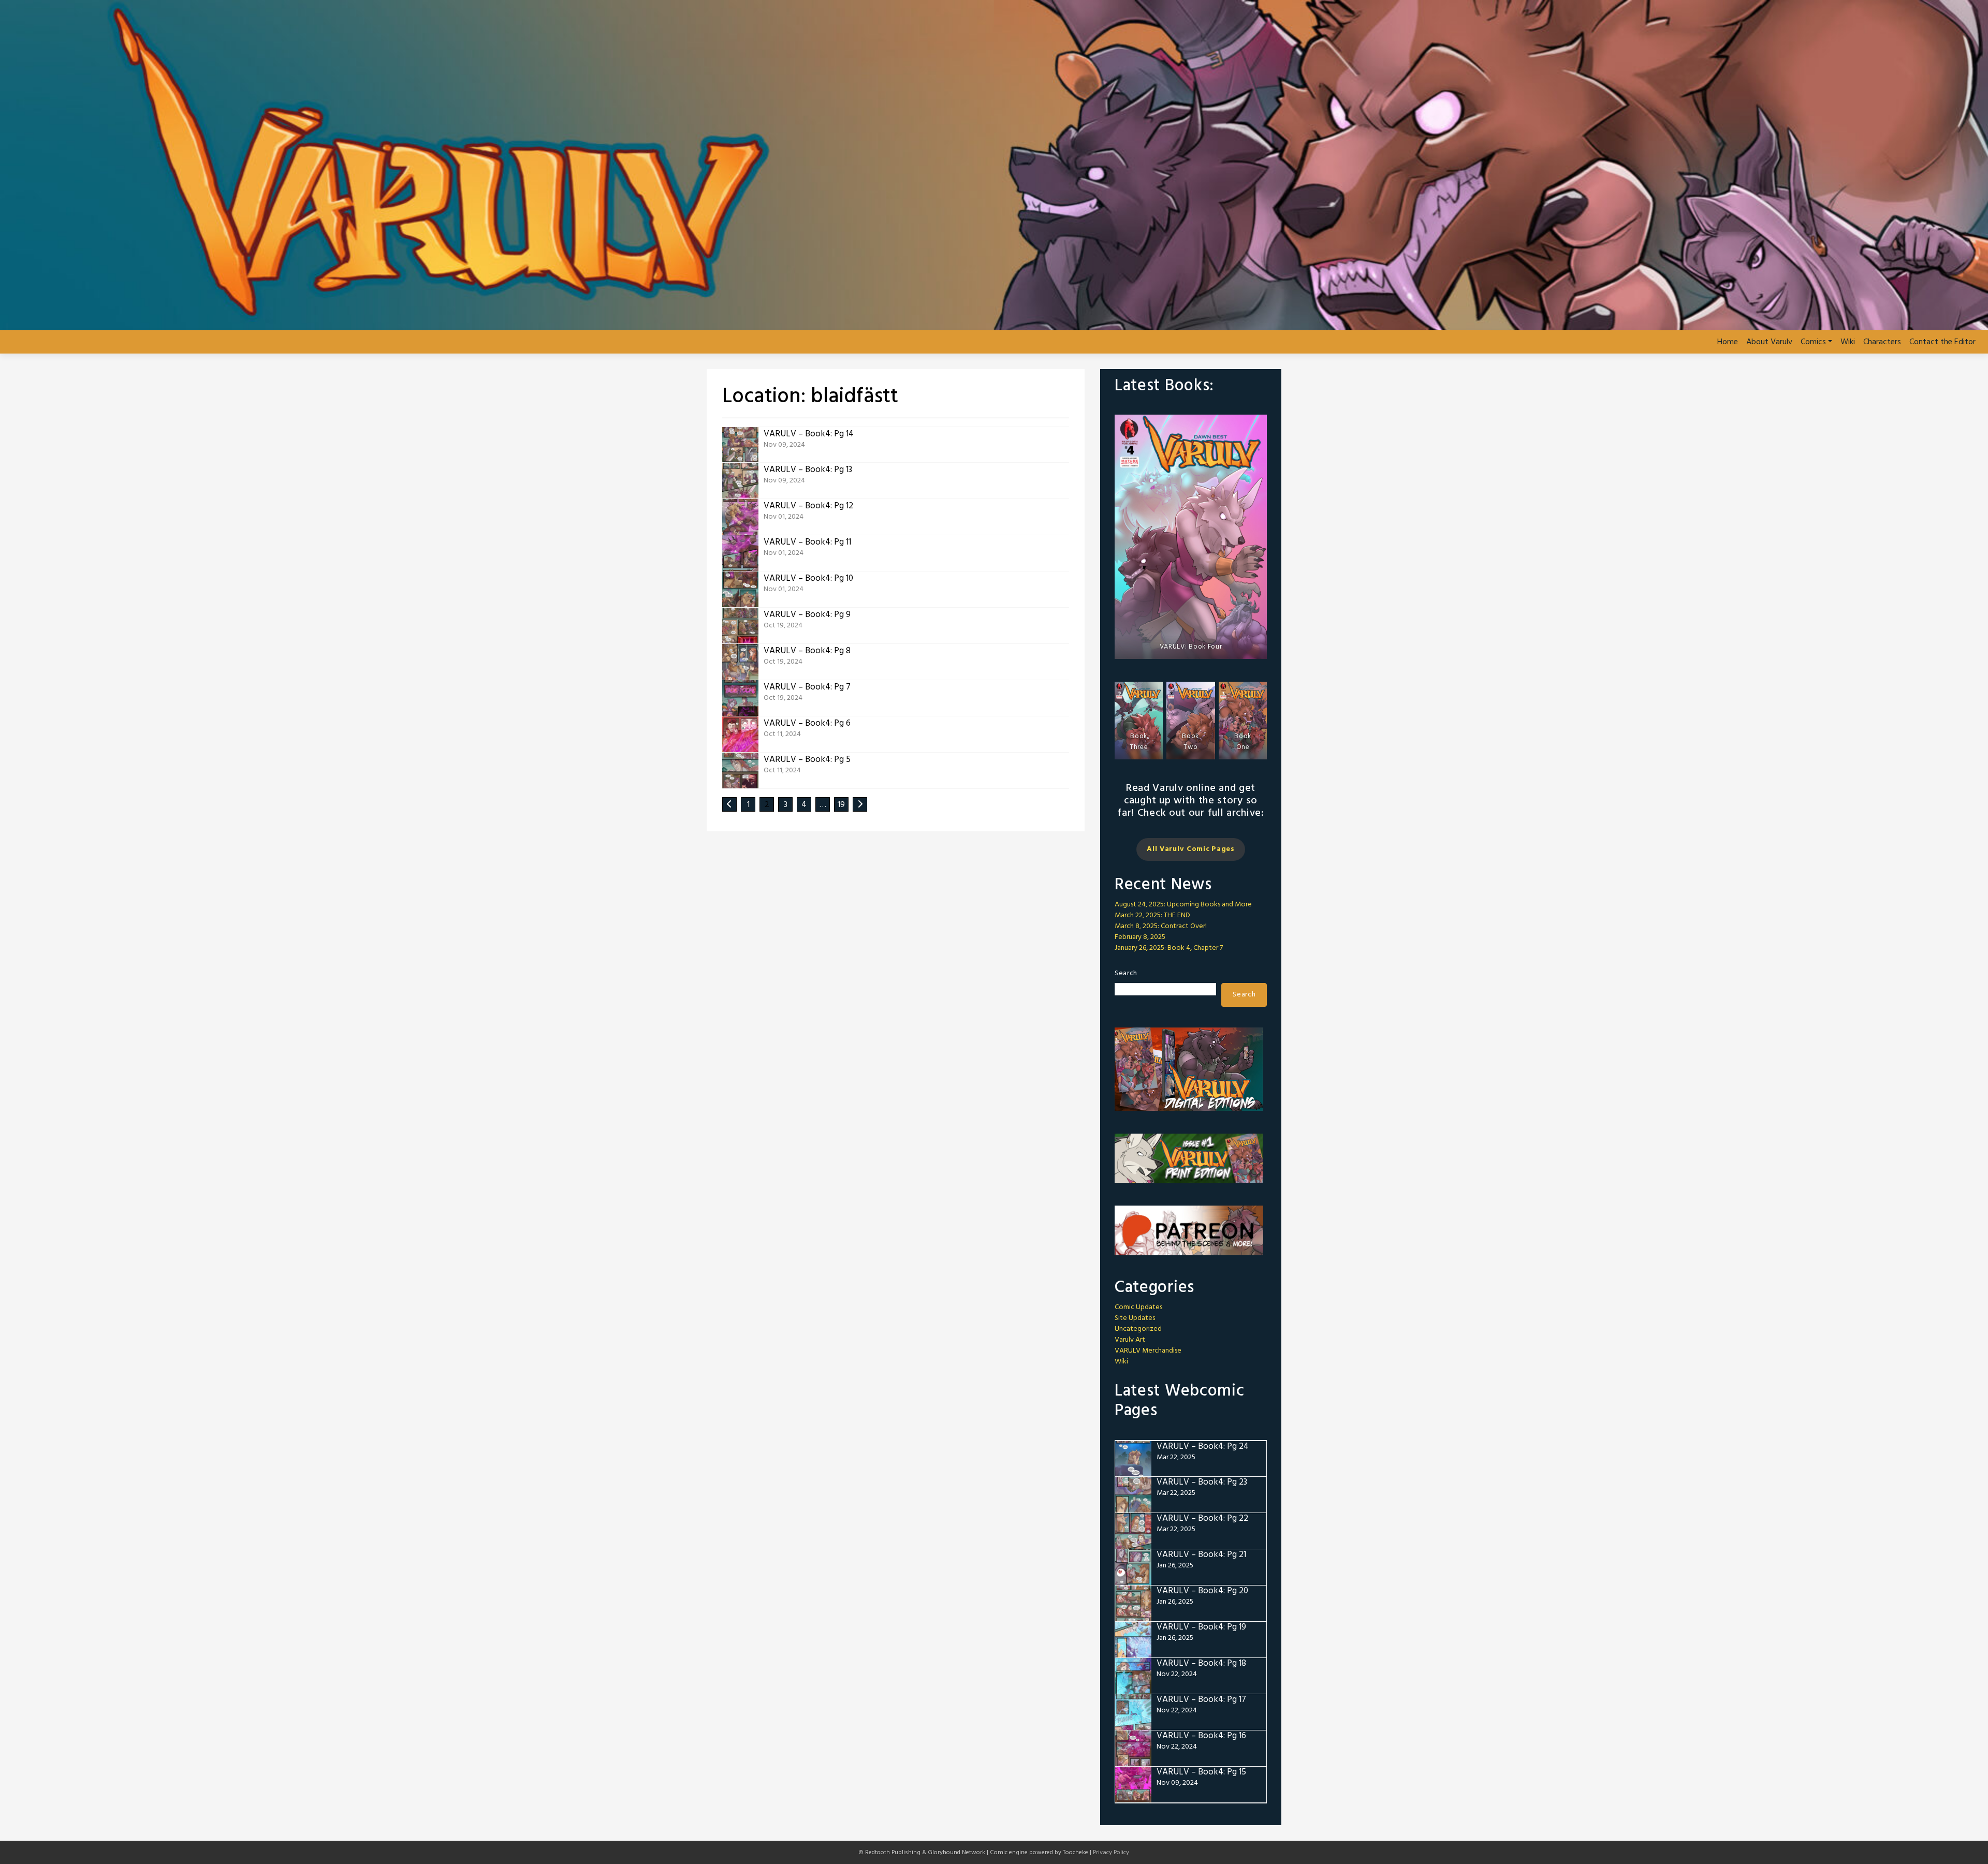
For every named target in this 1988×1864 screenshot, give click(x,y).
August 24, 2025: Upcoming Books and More (1183, 905)
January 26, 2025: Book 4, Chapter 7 (1169, 948)
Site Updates (1135, 1318)
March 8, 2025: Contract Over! (1161, 926)
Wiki (1848, 342)
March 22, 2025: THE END (1152, 915)
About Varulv (1769, 342)
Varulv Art (1130, 1340)
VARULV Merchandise (1148, 1351)
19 (841, 805)
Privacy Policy (1111, 1853)
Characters (1882, 342)
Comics (1813, 342)
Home (1728, 342)
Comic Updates (1138, 1307)
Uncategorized (1138, 1329)
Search (1126, 973)
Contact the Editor (1942, 342)
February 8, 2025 (1140, 937)
